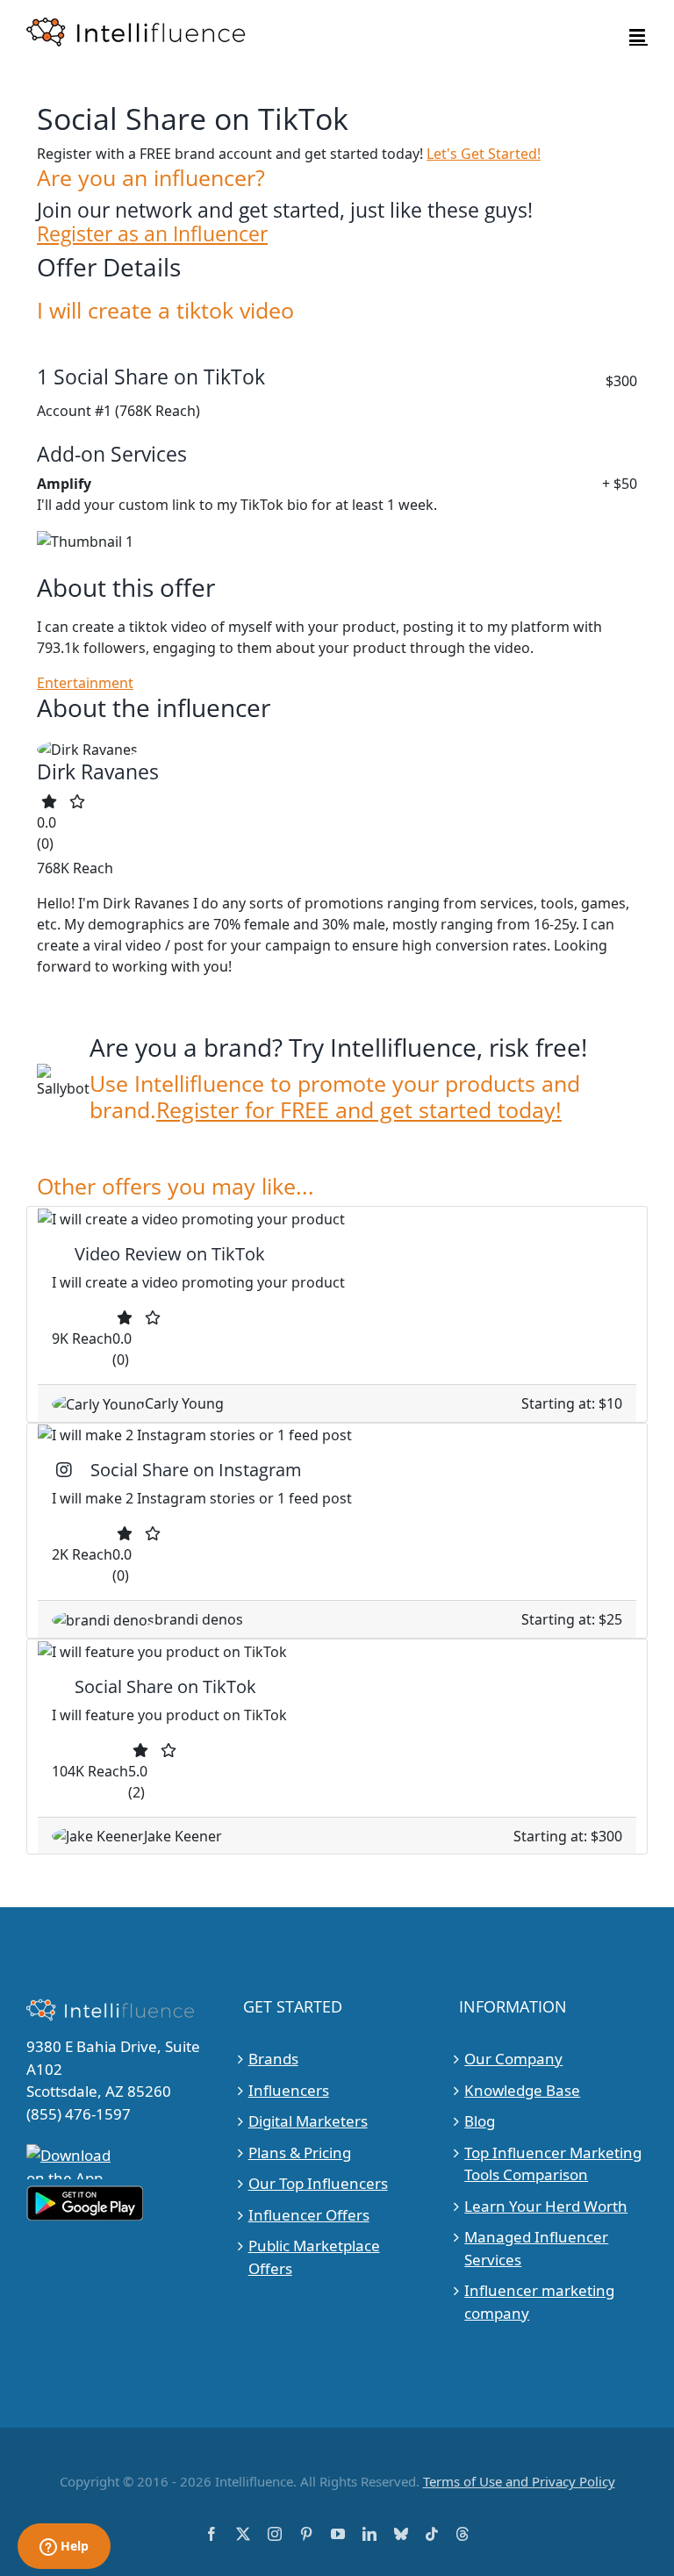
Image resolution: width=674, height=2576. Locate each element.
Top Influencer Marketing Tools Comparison (553, 2164)
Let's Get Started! (484, 154)
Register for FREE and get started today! (359, 1109)
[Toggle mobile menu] (638, 36)
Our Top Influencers (318, 2183)
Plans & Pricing (300, 2153)
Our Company (513, 2059)
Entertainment (85, 683)
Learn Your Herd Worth (546, 2206)
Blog (480, 2121)
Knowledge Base (522, 2090)
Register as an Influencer (152, 234)
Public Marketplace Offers (314, 2257)
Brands (273, 2059)
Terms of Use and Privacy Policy (519, 2481)
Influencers (289, 2090)
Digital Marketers (308, 2121)
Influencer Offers (309, 2215)
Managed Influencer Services (536, 2248)
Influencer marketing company (539, 2302)
